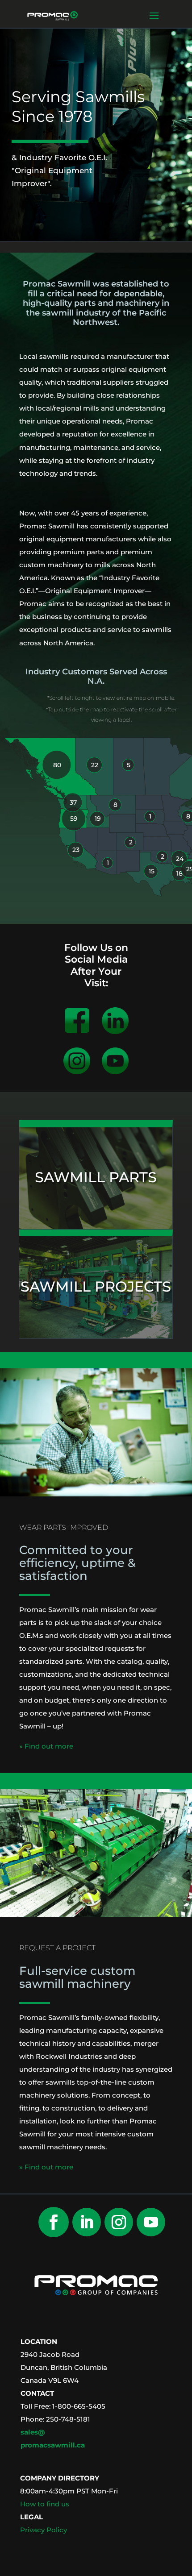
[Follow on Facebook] (54, 2222)
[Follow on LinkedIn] (87, 2222)
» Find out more (46, 1746)
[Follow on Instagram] (119, 2222)
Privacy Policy (44, 2530)
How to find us (45, 2504)
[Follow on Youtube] (151, 2222)
